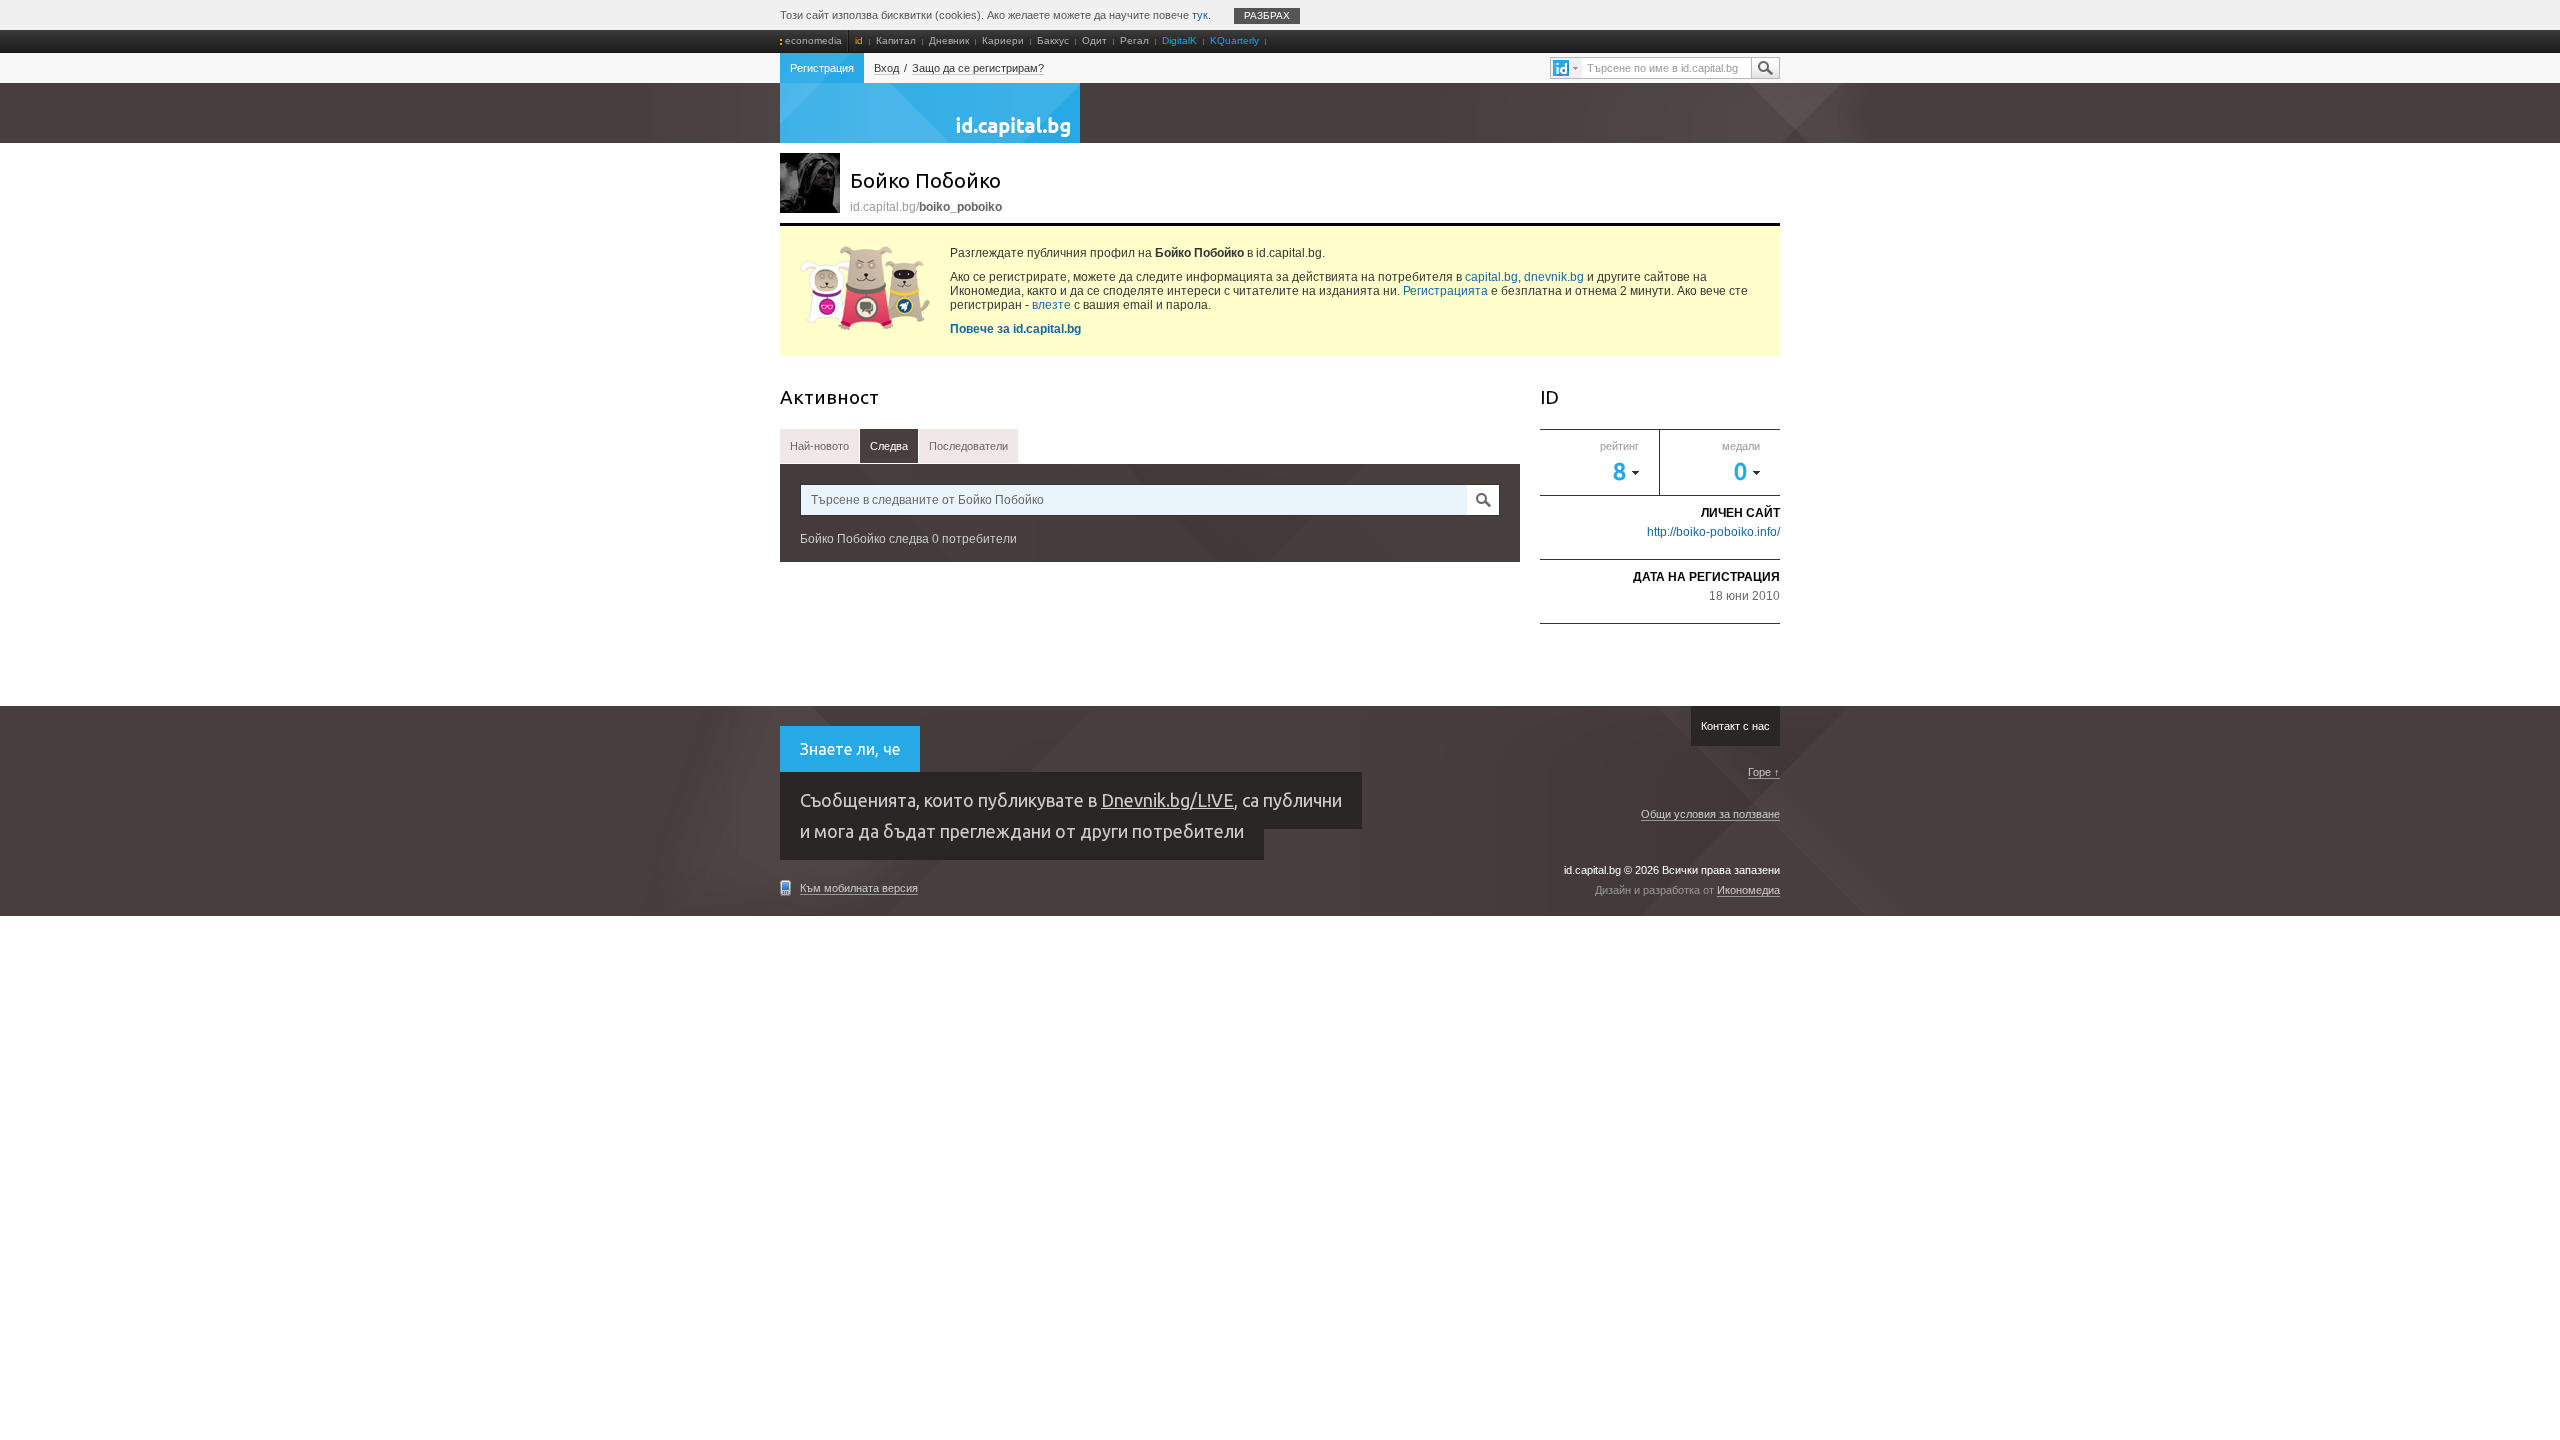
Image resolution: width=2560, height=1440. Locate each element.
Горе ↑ (1764, 772)
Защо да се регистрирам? (978, 68)
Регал (1134, 40)
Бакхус (1053, 40)
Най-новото (819, 446)
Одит (1094, 40)
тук (1200, 15)
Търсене (1765, 68)
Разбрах (1267, 15)
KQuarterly (1234, 40)
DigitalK (1179, 40)
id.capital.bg (930, 123)
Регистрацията (1445, 291)
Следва (889, 446)
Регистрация (822, 68)
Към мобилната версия (859, 888)
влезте (1051, 305)
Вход (886, 68)
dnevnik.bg (1554, 277)
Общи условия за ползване (1710, 814)
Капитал (896, 40)
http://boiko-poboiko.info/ (1713, 532)
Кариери (1003, 40)
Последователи (968, 446)
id (859, 40)
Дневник (949, 40)
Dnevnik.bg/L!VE (1167, 800)
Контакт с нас (1735, 726)
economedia (813, 40)
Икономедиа (1748, 890)
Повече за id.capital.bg (1015, 329)
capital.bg (1491, 277)
